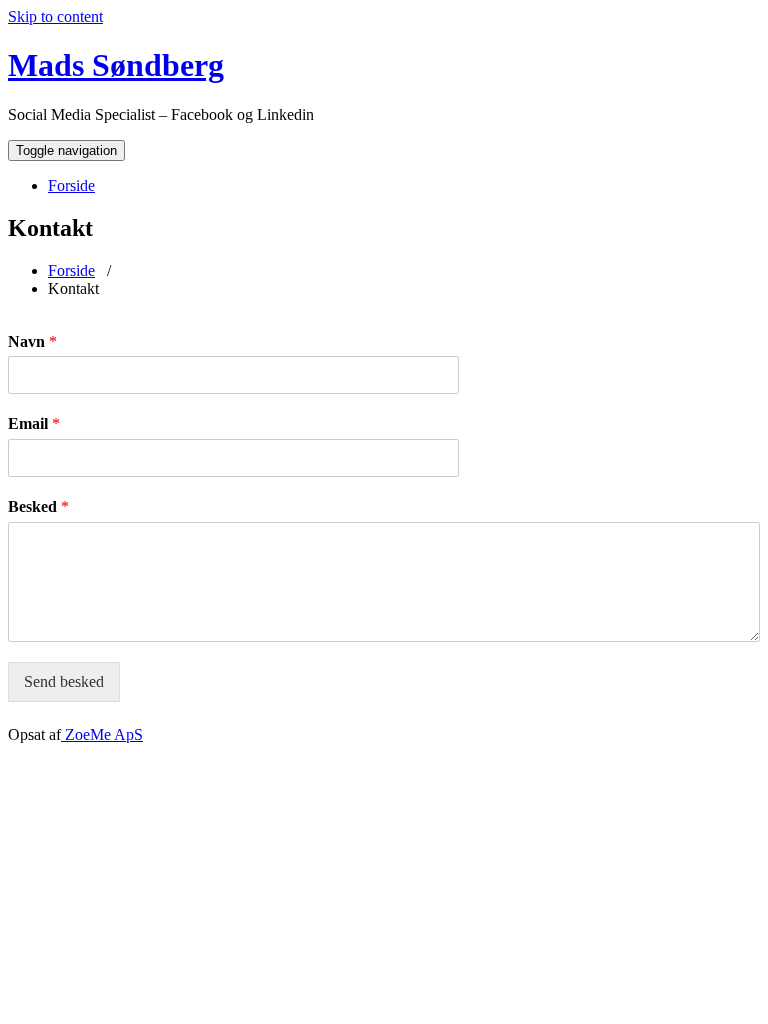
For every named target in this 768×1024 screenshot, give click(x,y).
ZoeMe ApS (102, 734)
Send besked (64, 681)
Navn (32, 341)
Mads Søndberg (116, 65)
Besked (38, 506)
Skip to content (55, 16)
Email (34, 423)
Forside (71, 185)
